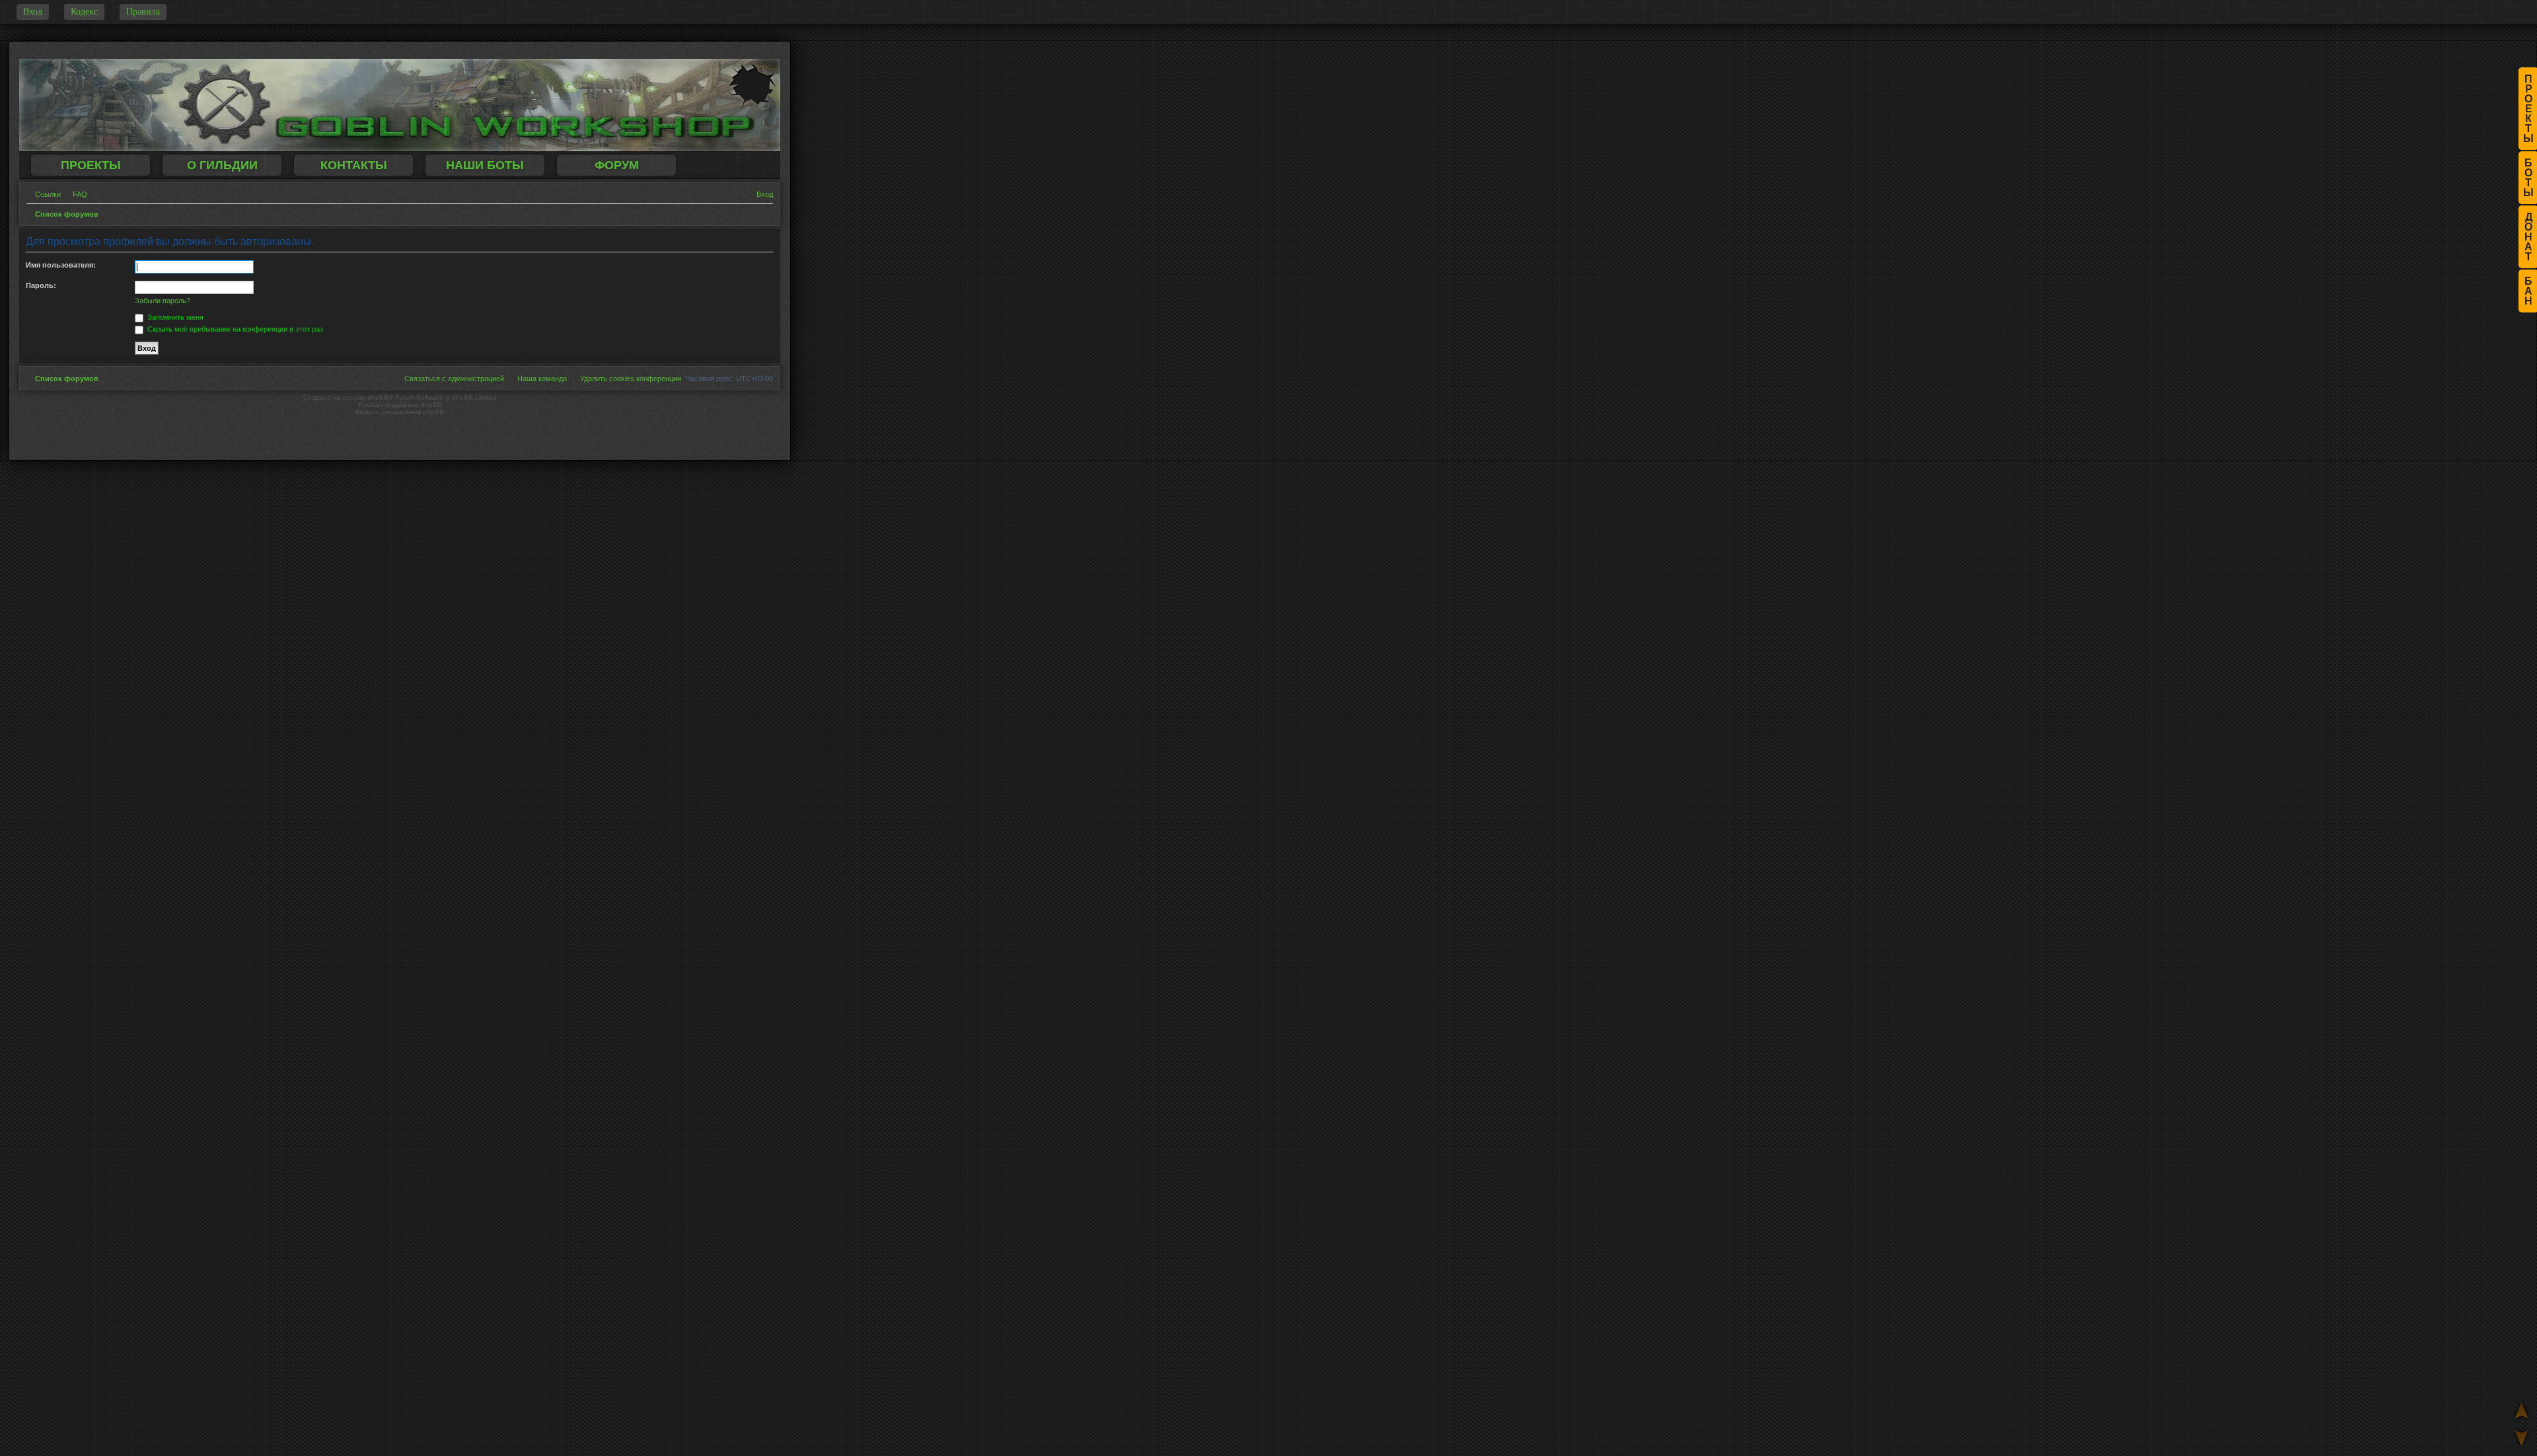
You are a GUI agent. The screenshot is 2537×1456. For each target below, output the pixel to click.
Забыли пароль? (163, 301)
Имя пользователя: (61, 265)
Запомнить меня (174, 317)
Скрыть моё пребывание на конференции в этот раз (234, 329)
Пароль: (41, 285)
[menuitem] (76, 194)
